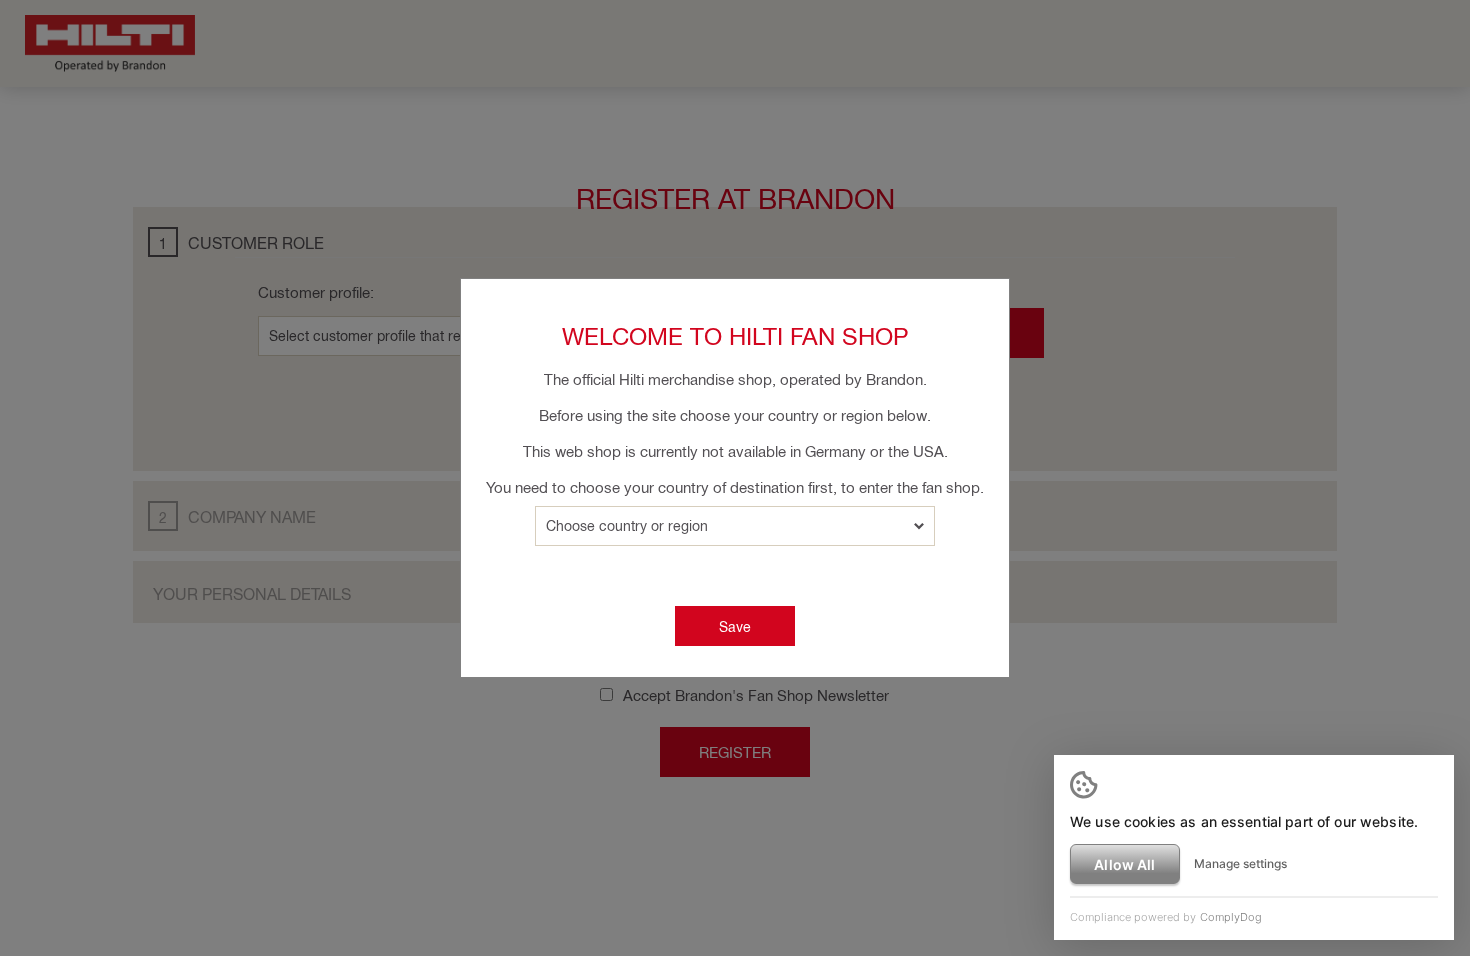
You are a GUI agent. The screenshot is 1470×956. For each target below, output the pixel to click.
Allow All (1124, 864)
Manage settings (1240, 863)
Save (735, 626)
